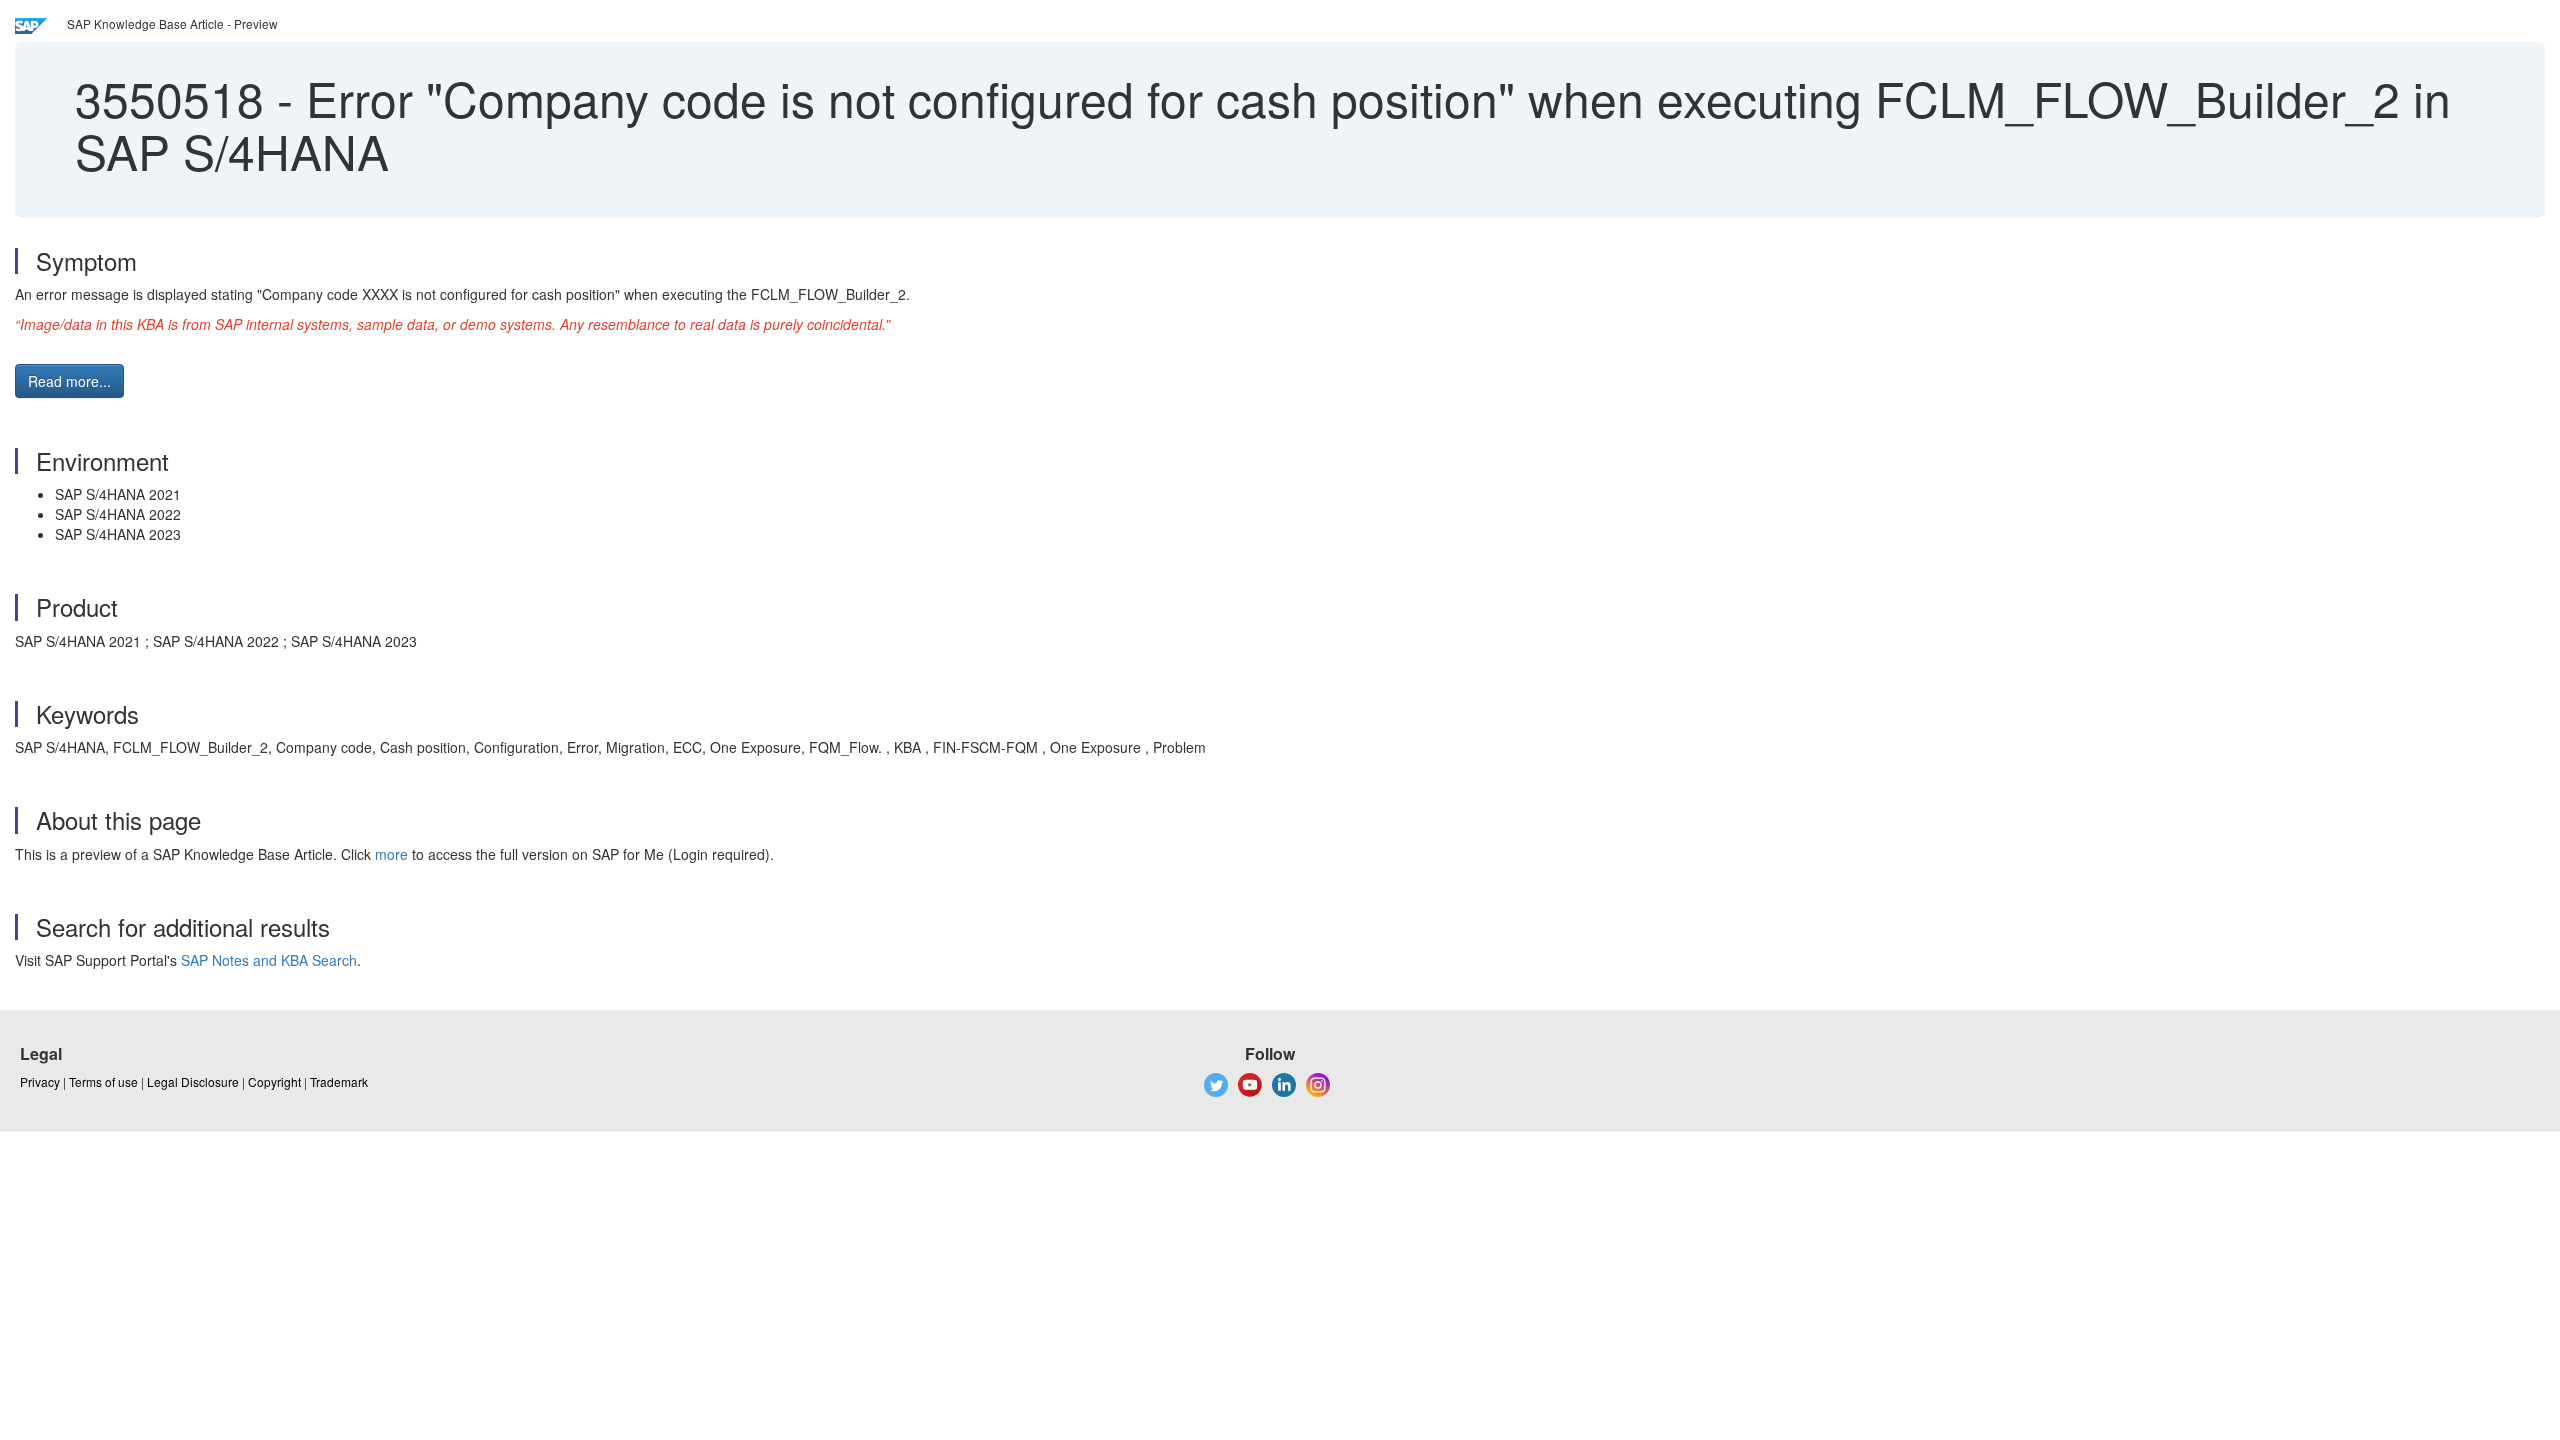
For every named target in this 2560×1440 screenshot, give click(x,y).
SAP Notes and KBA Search (269, 960)
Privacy (40, 1081)
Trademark (339, 1081)
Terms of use (103, 1081)
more (391, 854)
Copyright (274, 1081)
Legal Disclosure (193, 1081)
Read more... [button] (69, 381)
